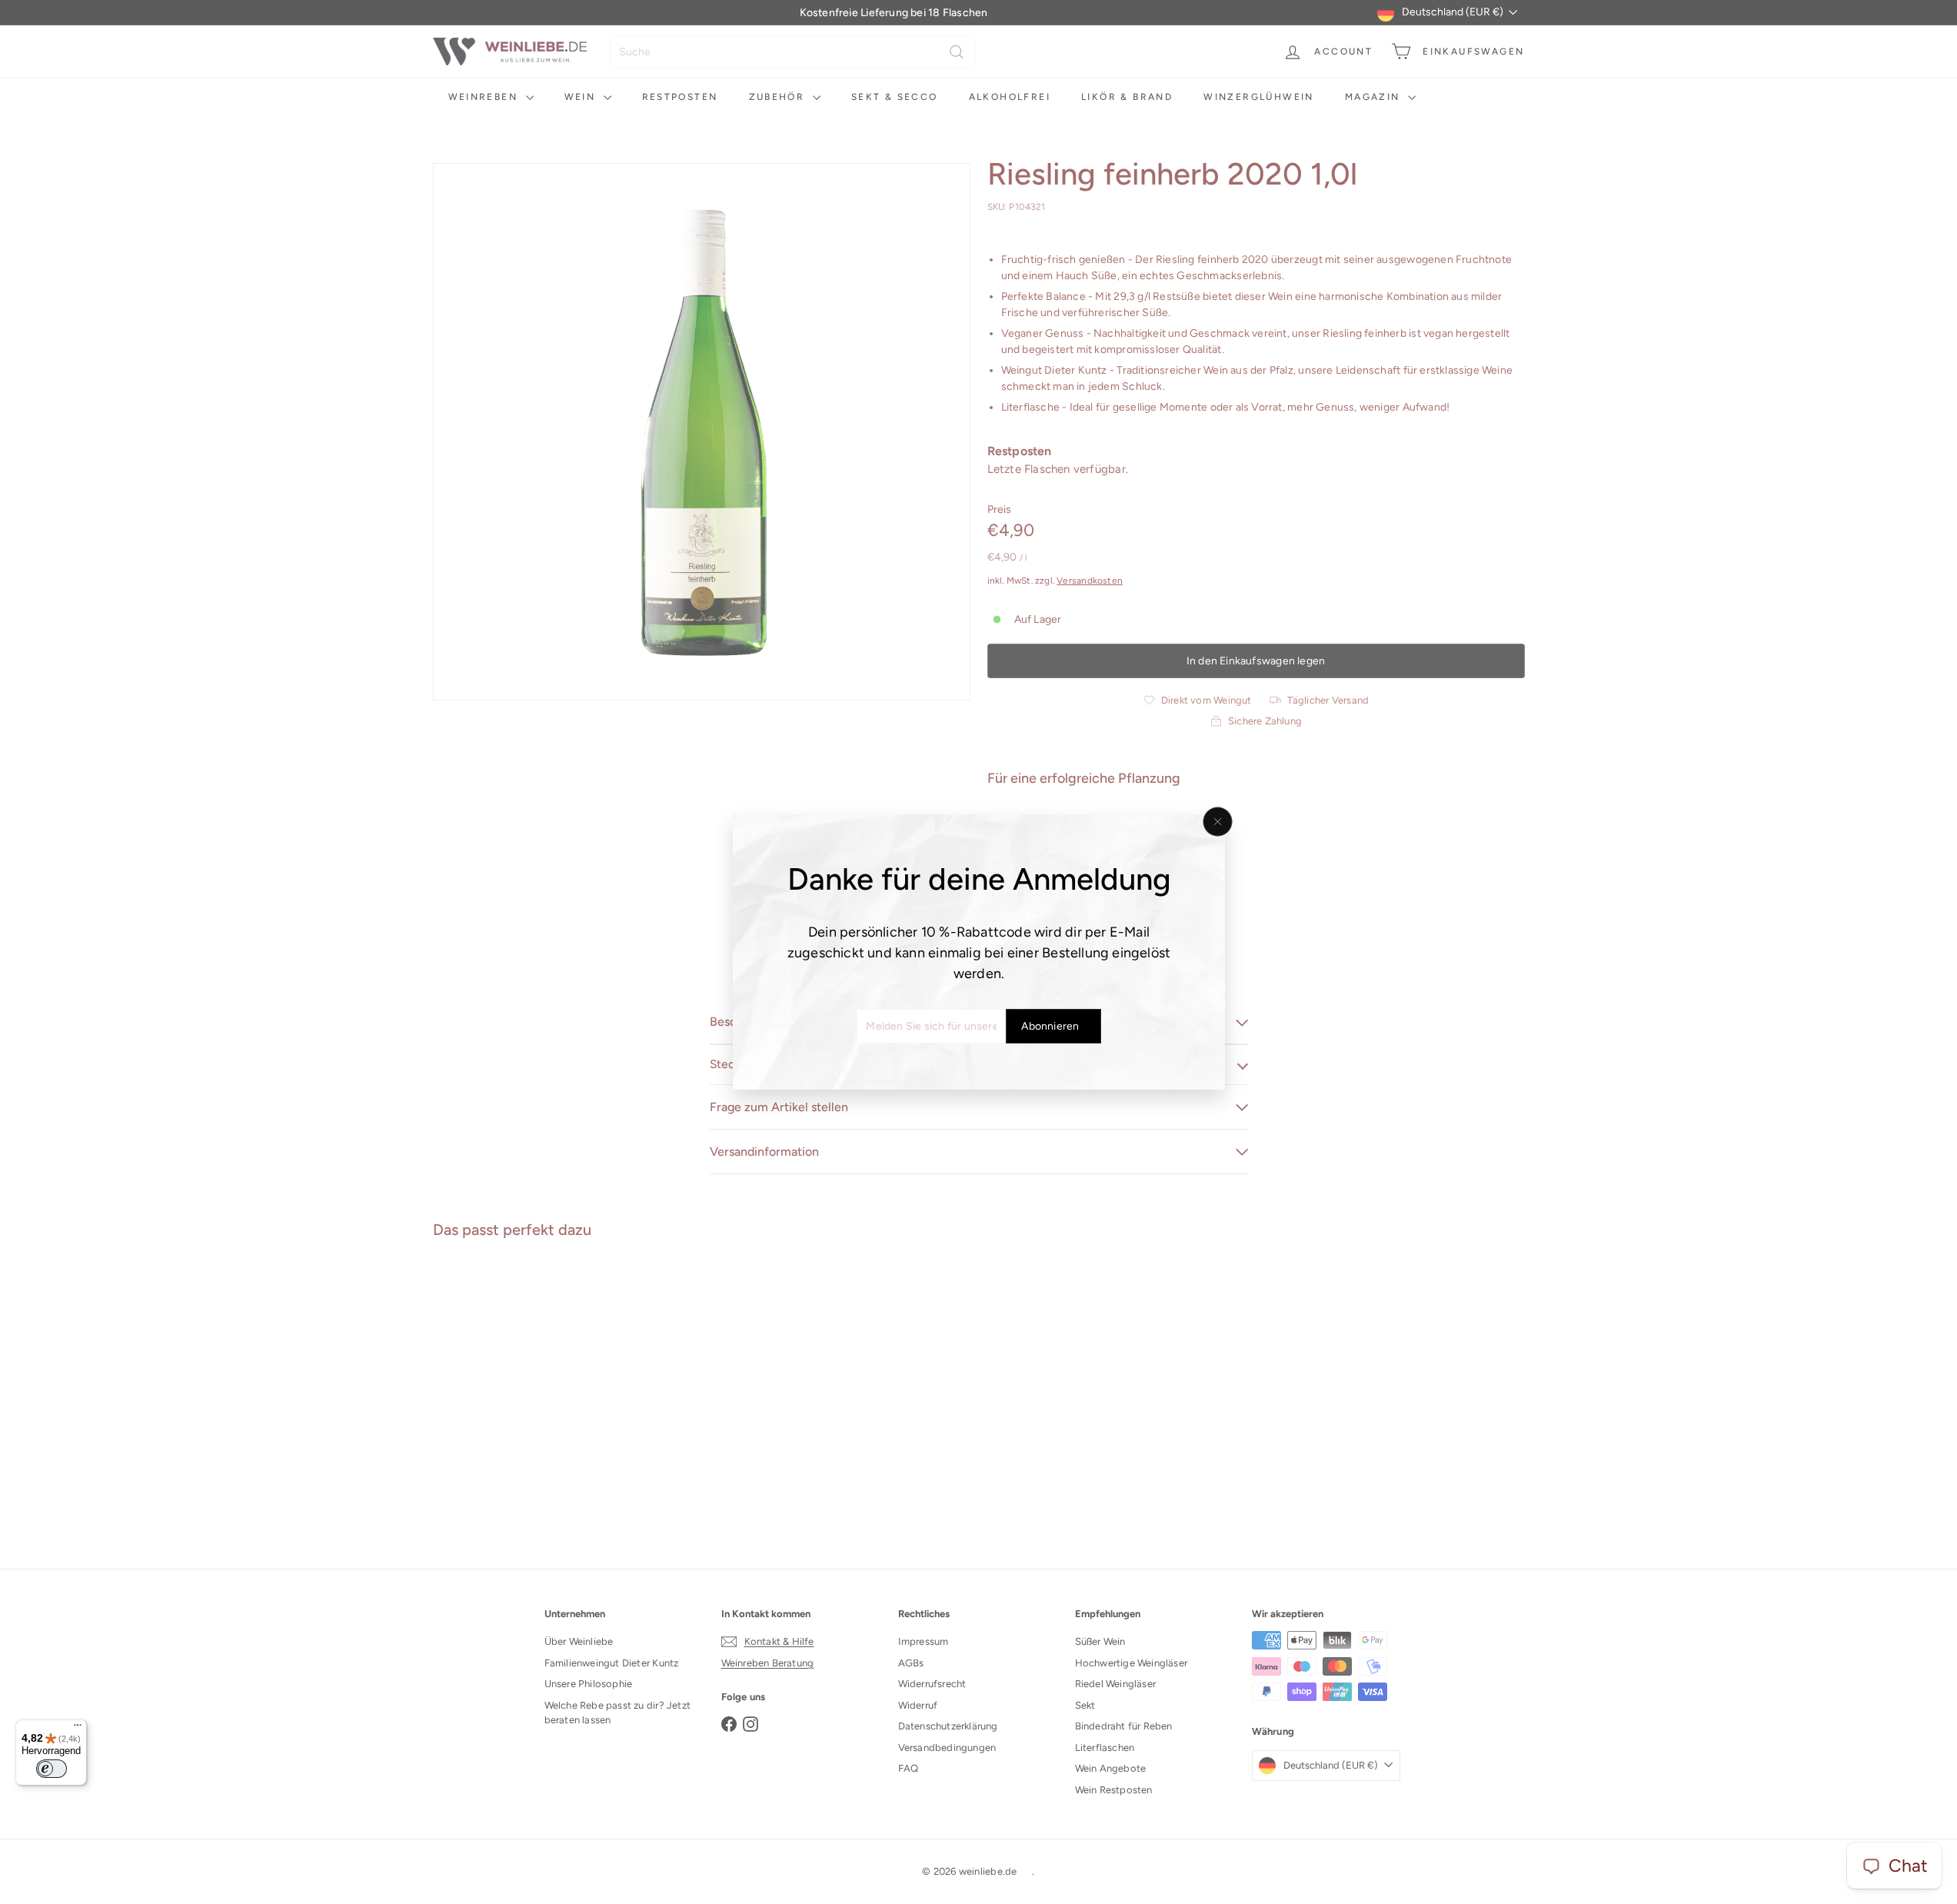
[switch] (52, 1769)
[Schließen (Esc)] (1217, 822)
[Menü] (78, 1729)
